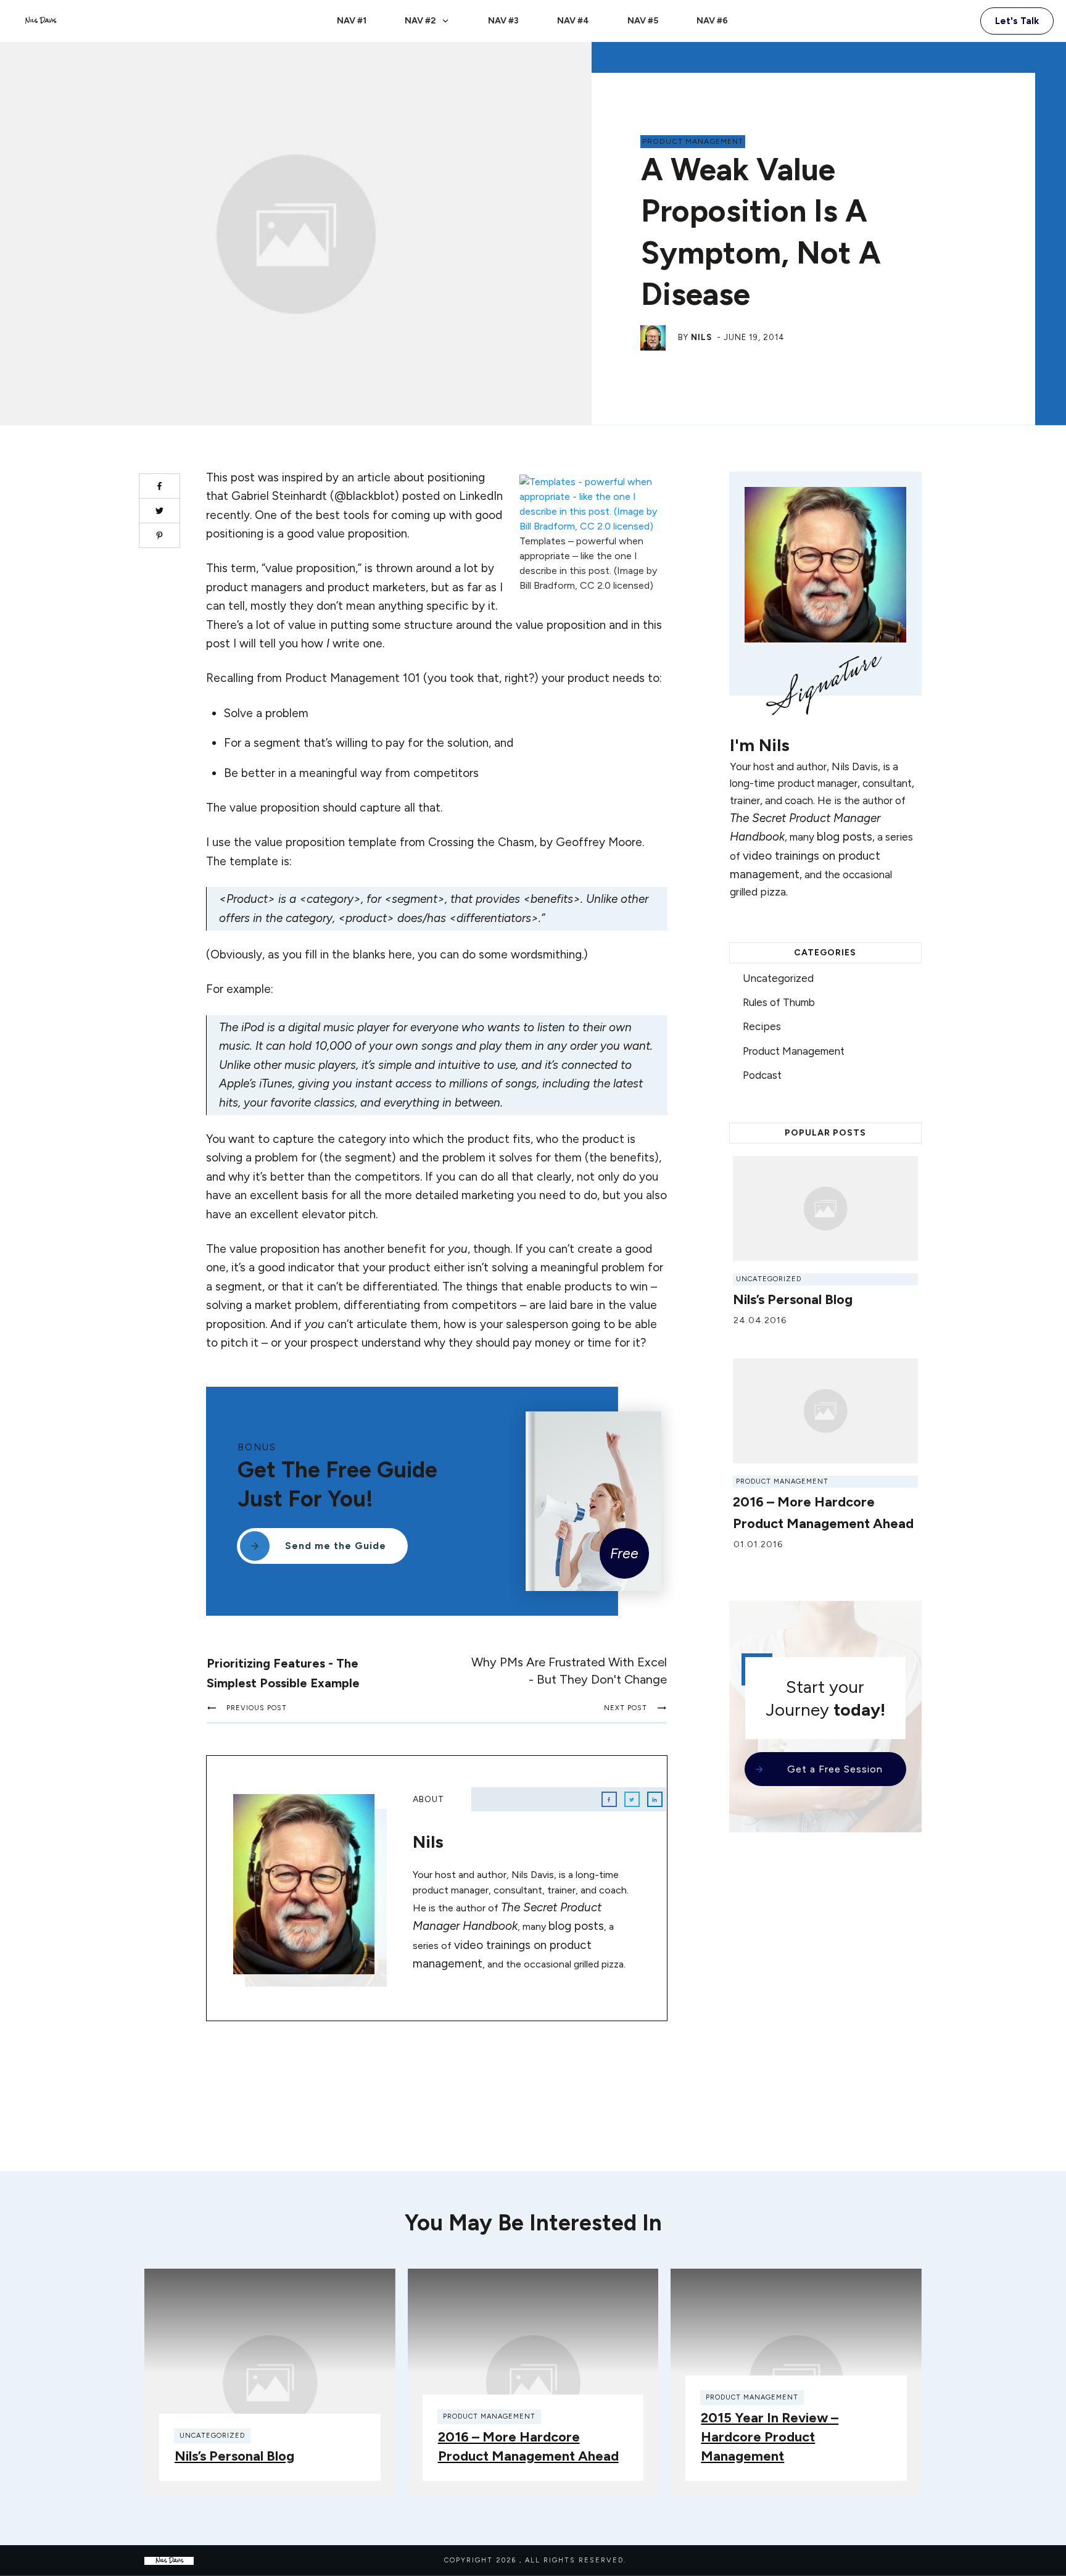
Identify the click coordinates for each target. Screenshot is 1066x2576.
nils (701, 337)
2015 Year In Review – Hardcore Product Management (770, 2437)
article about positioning (421, 477)
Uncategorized (778, 978)
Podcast (762, 1075)
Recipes (762, 1026)
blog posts (576, 1926)
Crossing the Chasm (481, 842)
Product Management (693, 141)
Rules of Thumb (779, 1002)
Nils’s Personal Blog (793, 1299)
